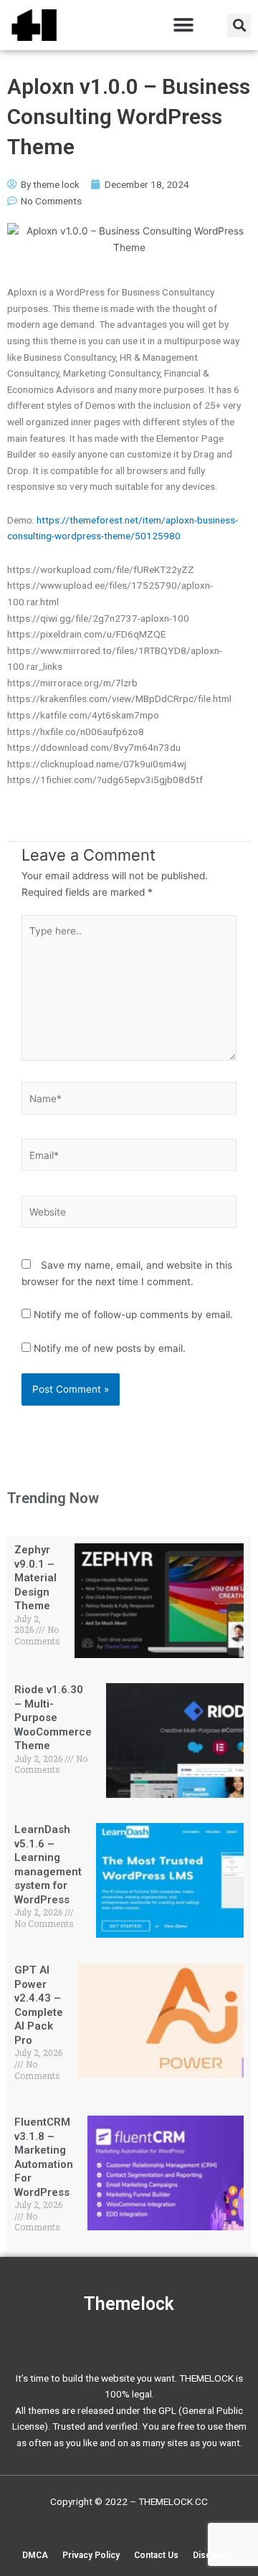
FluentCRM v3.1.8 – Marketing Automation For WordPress (44, 2157)
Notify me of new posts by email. (110, 1348)
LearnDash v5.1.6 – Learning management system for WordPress (48, 1865)
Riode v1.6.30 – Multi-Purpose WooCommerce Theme (53, 1718)
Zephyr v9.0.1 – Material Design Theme (35, 1578)
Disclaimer (214, 2555)
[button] (183, 25)
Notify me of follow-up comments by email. (133, 1315)
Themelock (129, 2304)
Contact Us (156, 2555)
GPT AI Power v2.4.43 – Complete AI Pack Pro (39, 2005)
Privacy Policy (91, 2555)
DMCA (35, 2555)
